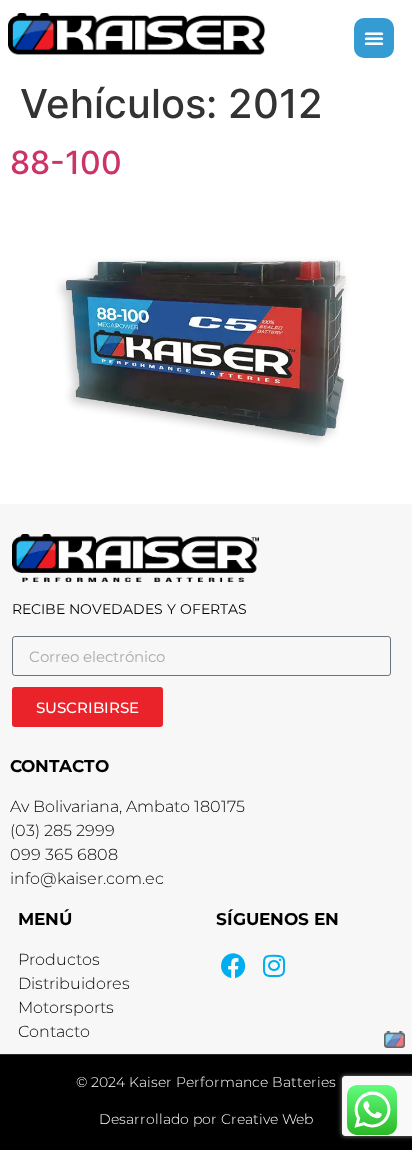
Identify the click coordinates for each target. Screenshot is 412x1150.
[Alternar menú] (374, 38)
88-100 (66, 162)
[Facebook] (233, 965)
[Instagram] (273, 965)
